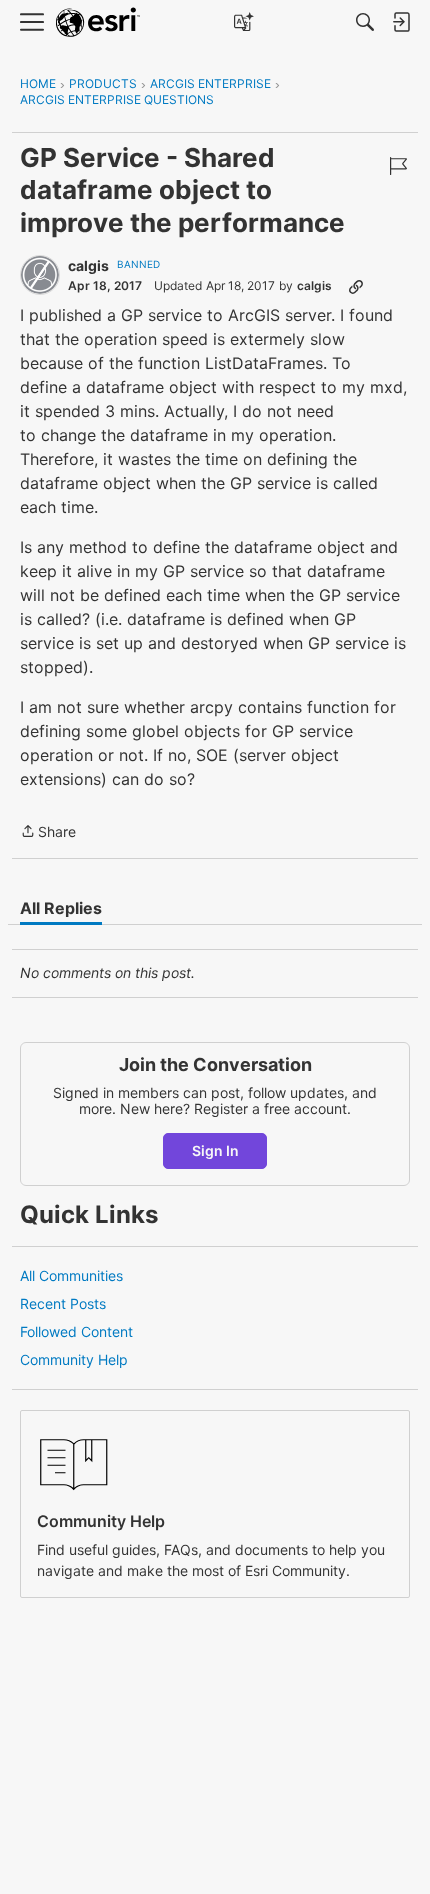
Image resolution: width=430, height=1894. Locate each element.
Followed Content (76, 1331)
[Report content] (398, 166)
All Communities (71, 1275)
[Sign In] (401, 22)
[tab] (61, 908)
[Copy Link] (356, 286)
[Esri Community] (98, 22)
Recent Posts (63, 1303)
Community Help (74, 1359)
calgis (88, 265)
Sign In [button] (215, 1150)
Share (48, 833)
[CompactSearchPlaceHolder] (365, 22)
